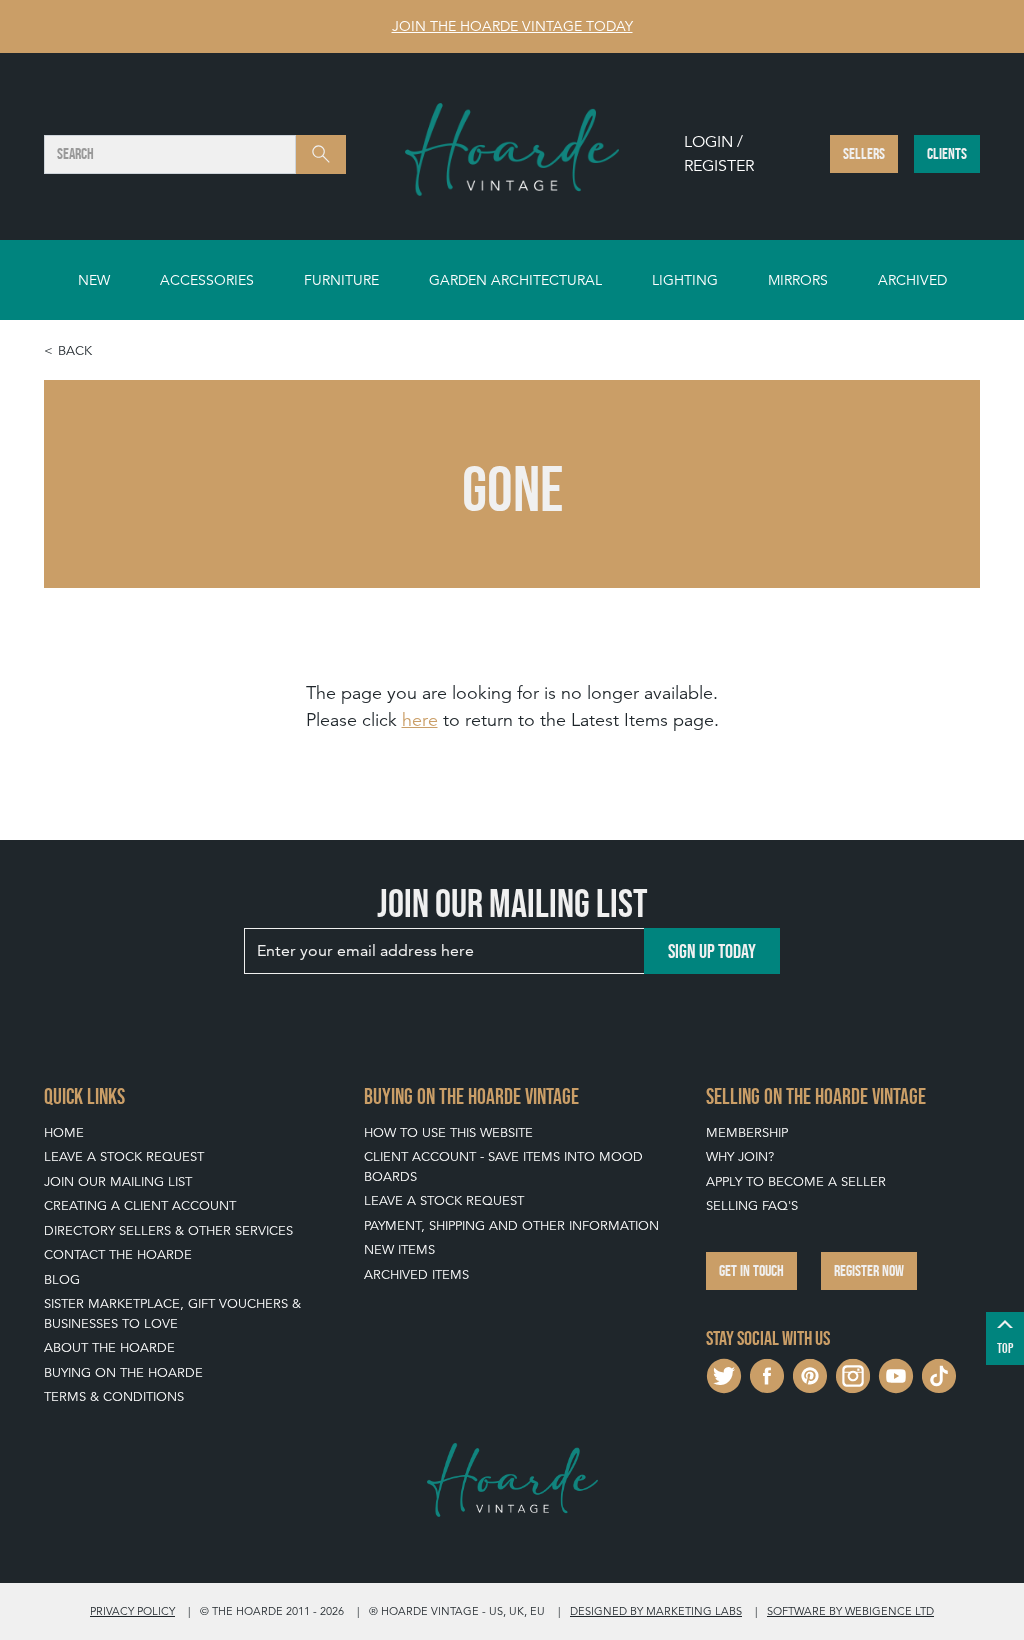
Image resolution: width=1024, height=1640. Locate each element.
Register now (869, 1270)
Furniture (341, 280)
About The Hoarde (109, 1347)
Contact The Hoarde (118, 1254)
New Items (399, 1249)
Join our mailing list (118, 1181)
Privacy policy (132, 1611)
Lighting (685, 280)
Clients (947, 153)
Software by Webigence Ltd (850, 1611)
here (420, 719)
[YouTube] (896, 1373)
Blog (62, 1279)
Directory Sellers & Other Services (168, 1230)
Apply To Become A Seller (796, 1181)
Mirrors (798, 280)
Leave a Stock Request (124, 1156)
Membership (747, 1132)
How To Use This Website (448, 1132)
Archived (912, 280)
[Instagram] (853, 1373)
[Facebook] (767, 1373)
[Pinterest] (810, 1373)
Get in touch (751, 1270)
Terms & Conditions (114, 1396)
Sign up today (712, 951)
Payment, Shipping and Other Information (511, 1225)
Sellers (864, 153)
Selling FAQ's (752, 1205)
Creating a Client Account (140, 1205)
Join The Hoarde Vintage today (512, 26)
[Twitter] (724, 1373)
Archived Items (416, 1274)
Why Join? (740, 1156)
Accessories (207, 280)
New (94, 280)
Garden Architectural (515, 280)
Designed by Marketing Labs (656, 1611)
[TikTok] (939, 1373)
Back (75, 350)
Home (64, 1132)
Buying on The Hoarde (123, 1372)
